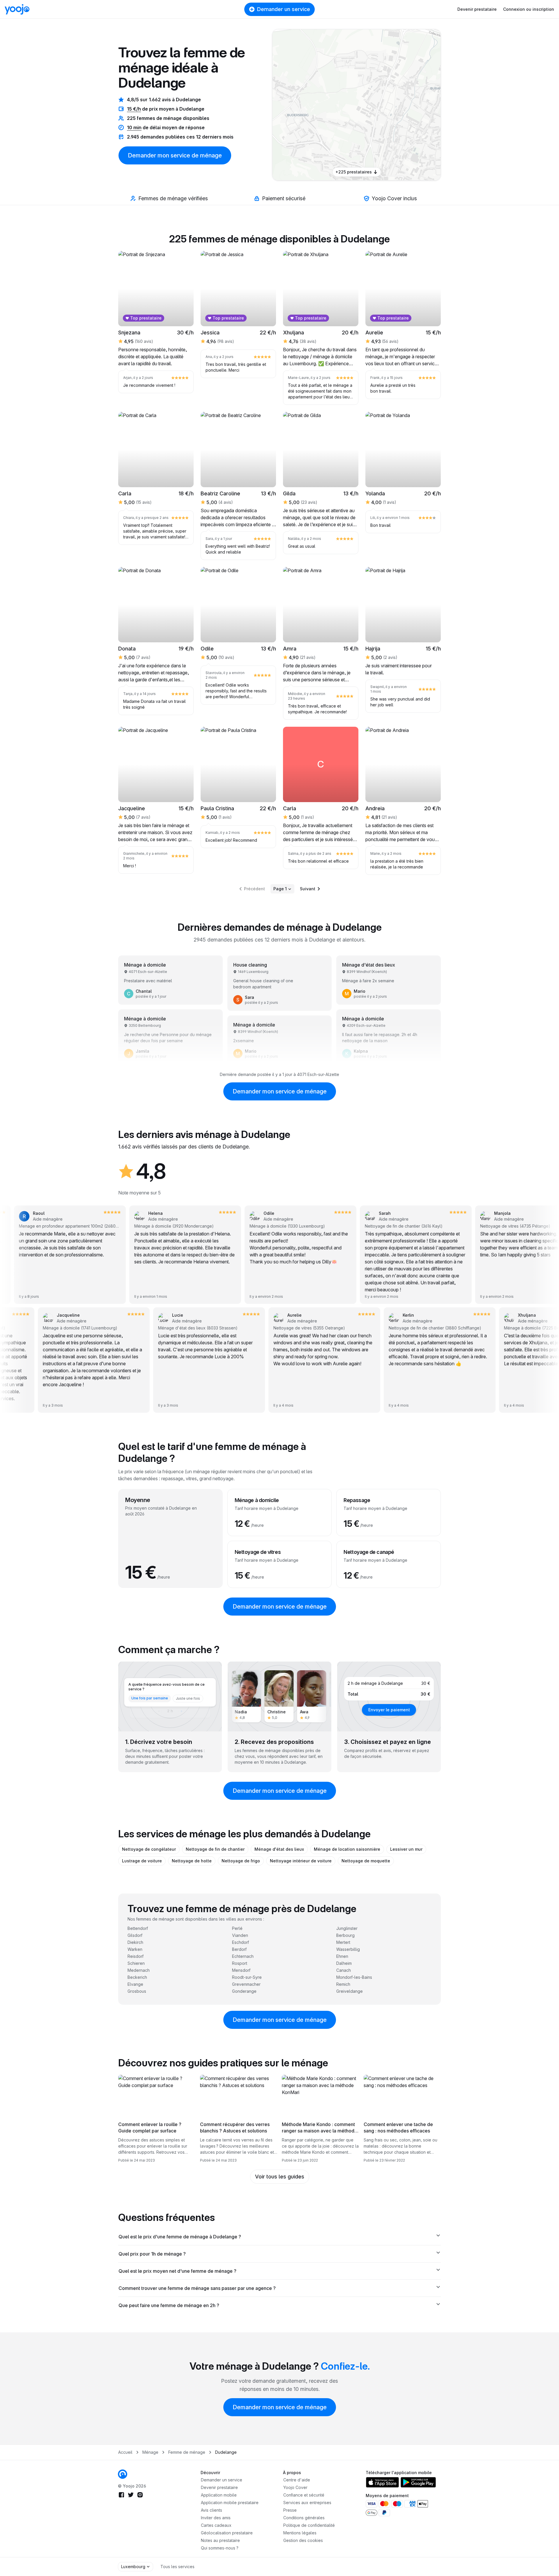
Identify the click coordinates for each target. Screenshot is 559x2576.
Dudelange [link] (226, 2452)
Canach (344, 1970)
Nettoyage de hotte (192, 1861)
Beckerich (137, 1977)
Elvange (135, 1984)
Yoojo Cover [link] (295, 2487)
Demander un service (284, 9)
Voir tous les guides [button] (280, 2177)
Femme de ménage (187, 2452)
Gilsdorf (135, 1935)
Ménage (150, 2452)
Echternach (243, 1956)
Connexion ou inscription (529, 9)
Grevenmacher (246, 1984)
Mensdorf (241, 1970)
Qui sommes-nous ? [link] (220, 2548)
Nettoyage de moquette (366, 1861)
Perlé (237, 1928)
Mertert (343, 1942)
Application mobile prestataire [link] (230, 2503)
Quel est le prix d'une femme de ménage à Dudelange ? (180, 2237)
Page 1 (280, 889)
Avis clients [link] (212, 2510)
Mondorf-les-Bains (354, 1977)
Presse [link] (290, 2510)
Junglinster (347, 1928)
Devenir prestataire (477, 9)
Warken (135, 1949)
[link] (371, 97)
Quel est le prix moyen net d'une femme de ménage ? (177, 2271)
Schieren (136, 1963)
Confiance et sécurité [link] (304, 2495)
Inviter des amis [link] (216, 2518)
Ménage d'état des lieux (279, 1849)
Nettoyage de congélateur (149, 1849)
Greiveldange (350, 1991)
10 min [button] (134, 127)
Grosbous (137, 1991)
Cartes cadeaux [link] (216, 2525)
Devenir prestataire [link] (219, 2487)
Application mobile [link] (219, 2495)
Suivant (308, 889)
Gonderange (244, 1991)
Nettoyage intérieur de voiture (301, 1861)
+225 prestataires (354, 172)
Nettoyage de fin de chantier (215, 1849)
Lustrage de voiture (142, 1861)
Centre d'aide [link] (297, 2480)
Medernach (139, 1970)
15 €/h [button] (134, 109)
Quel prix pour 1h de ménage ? (152, 2254)
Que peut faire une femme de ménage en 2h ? (169, 2305)
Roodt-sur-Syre (247, 1977)
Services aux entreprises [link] (307, 2503)
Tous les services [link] (177, 2567)
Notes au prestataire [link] (220, 2540)
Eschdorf (240, 1942)
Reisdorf (136, 1956)
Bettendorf (138, 1928)
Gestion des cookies (303, 2540)
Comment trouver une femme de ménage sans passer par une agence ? (197, 2288)
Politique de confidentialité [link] (309, 2525)
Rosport (240, 1963)
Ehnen (342, 1956)
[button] (371, 97)
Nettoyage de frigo (241, 1861)
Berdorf (239, 1949)
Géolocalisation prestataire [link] (227, 2533)
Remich (343, 1984)
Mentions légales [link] (300, 2533)
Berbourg (345, 1935)
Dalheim (344, 1963)
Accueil (125, 2452)
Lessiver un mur (406, 1849)
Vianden (240, 1935)
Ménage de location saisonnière (347, 1849)
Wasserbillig (348, 1949)
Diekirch (135, 1942)
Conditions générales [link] (304, 2518)
